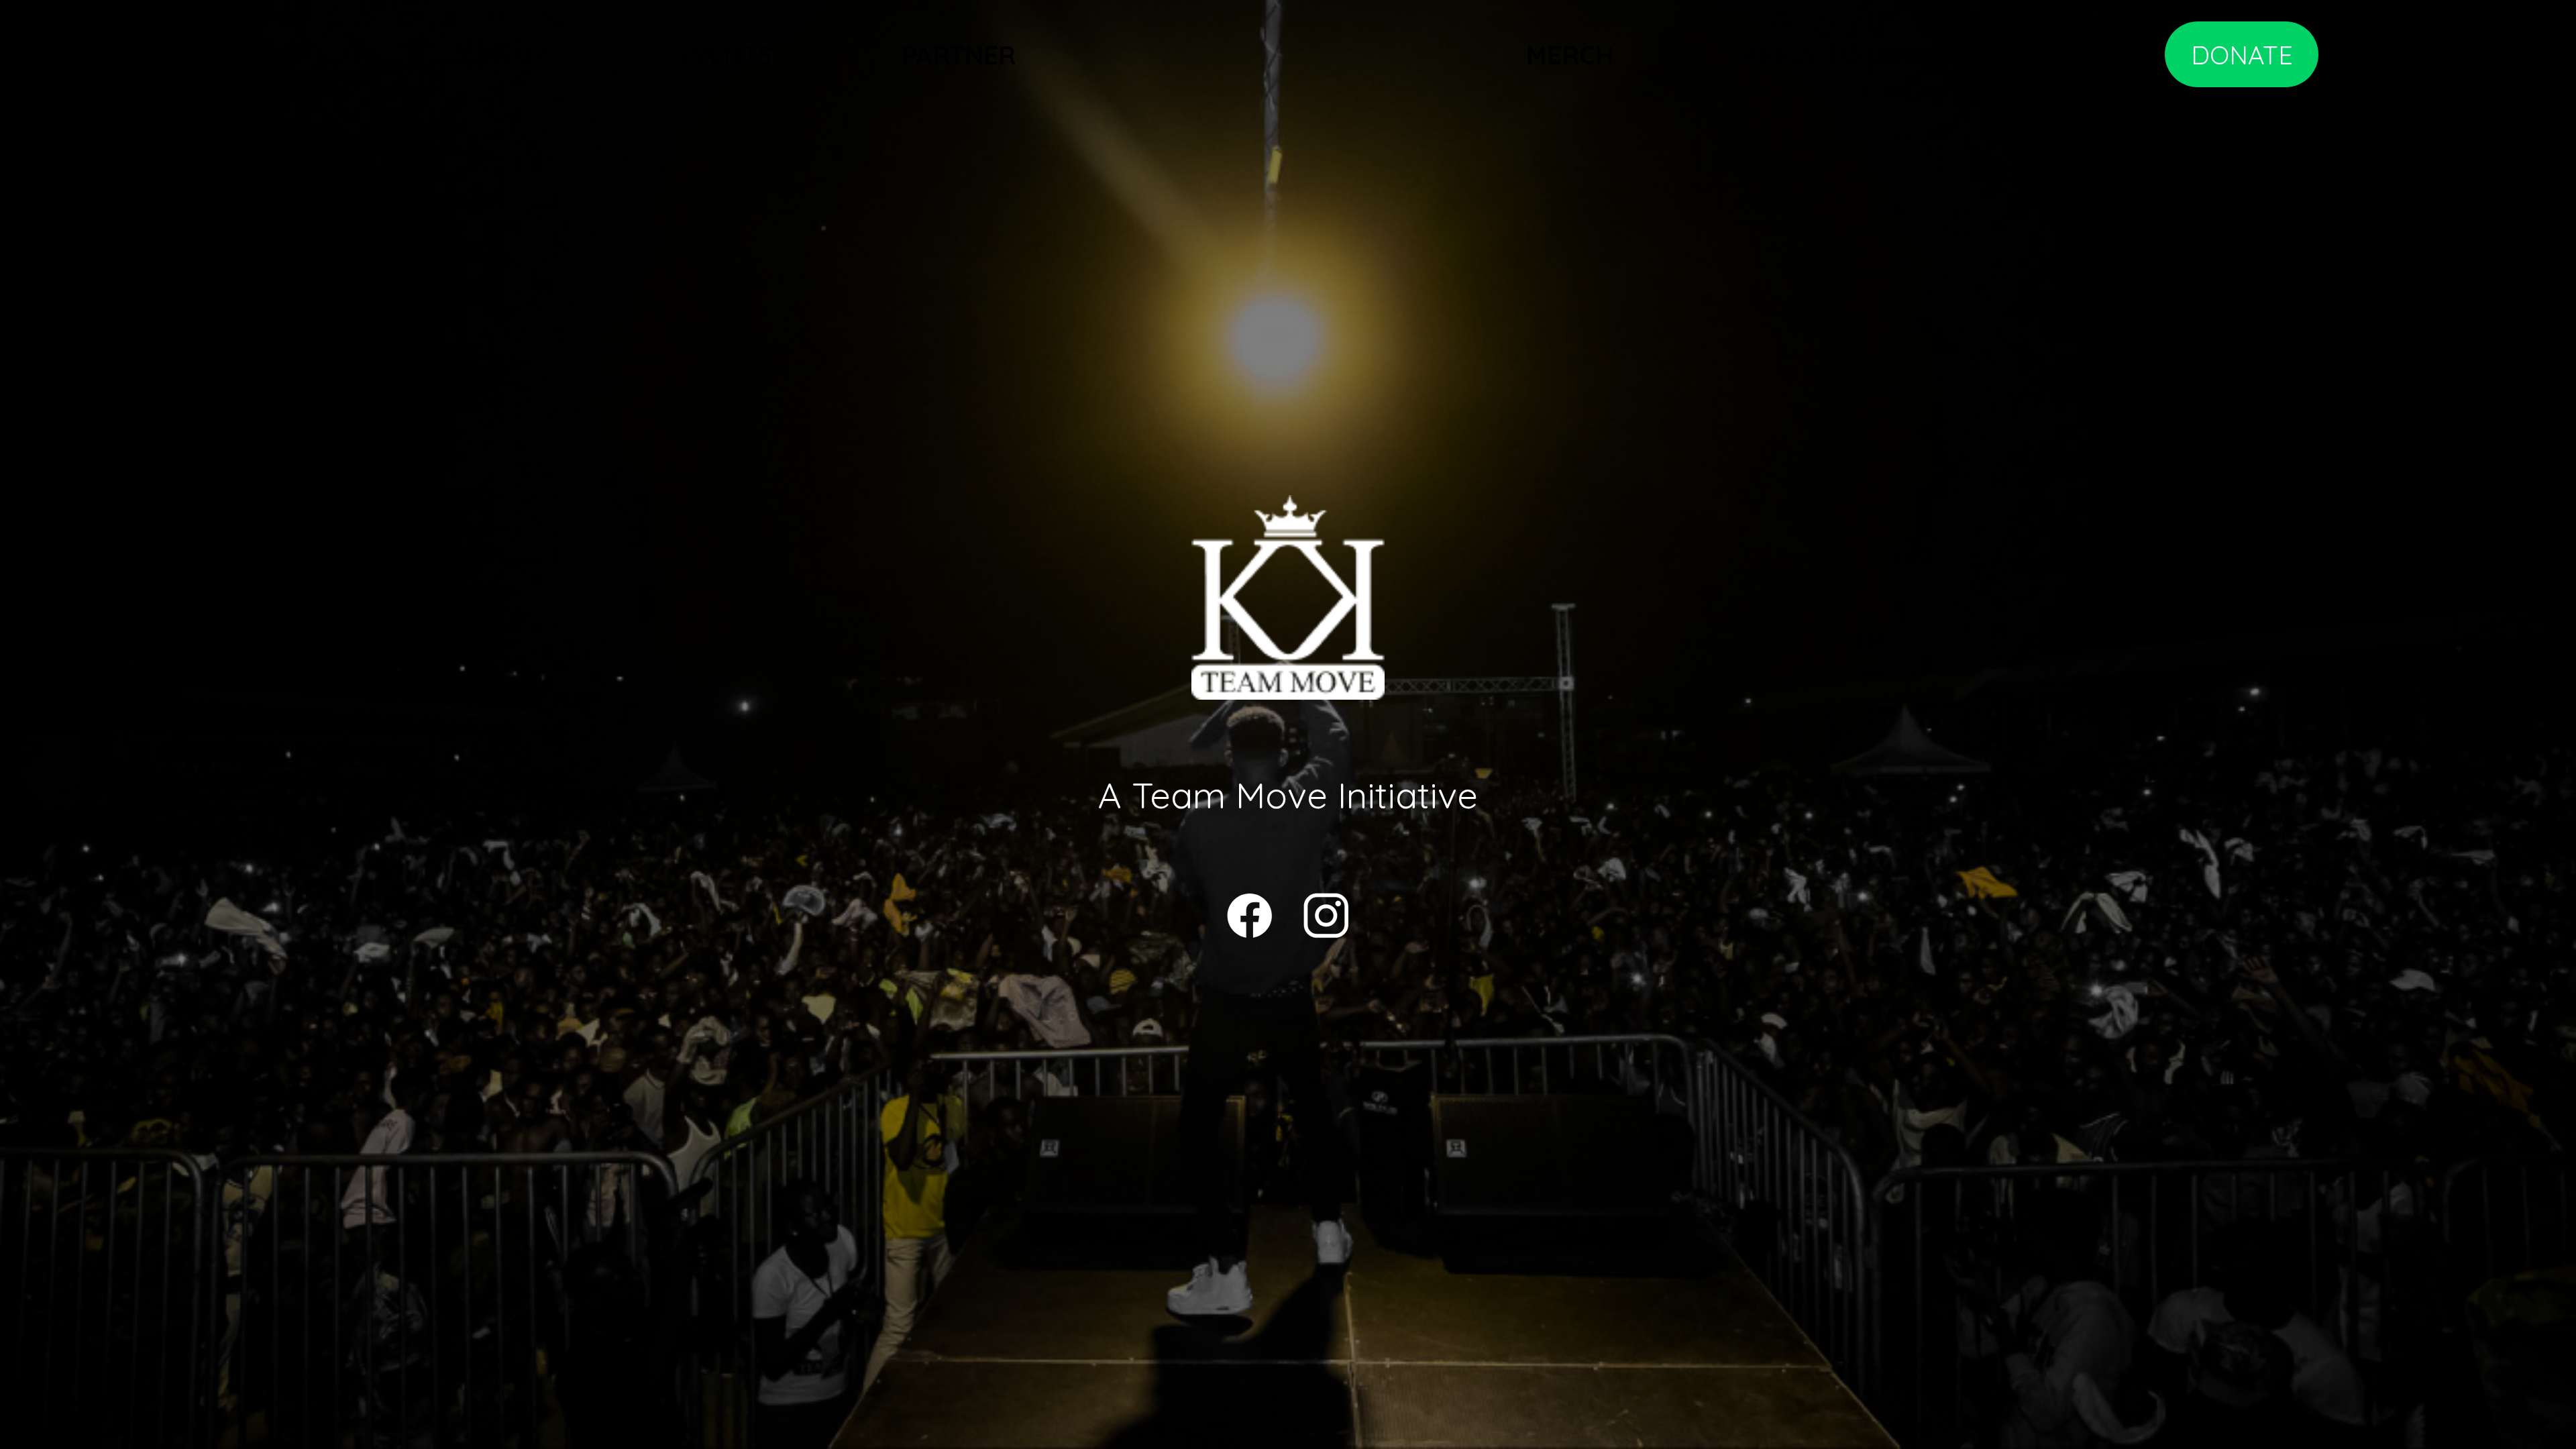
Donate (2242, 55)
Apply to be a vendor (1889, 55)
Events (725, 55)
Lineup (504, 55)
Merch (1570, 55)
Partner (959, 55)
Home (294, 55)
